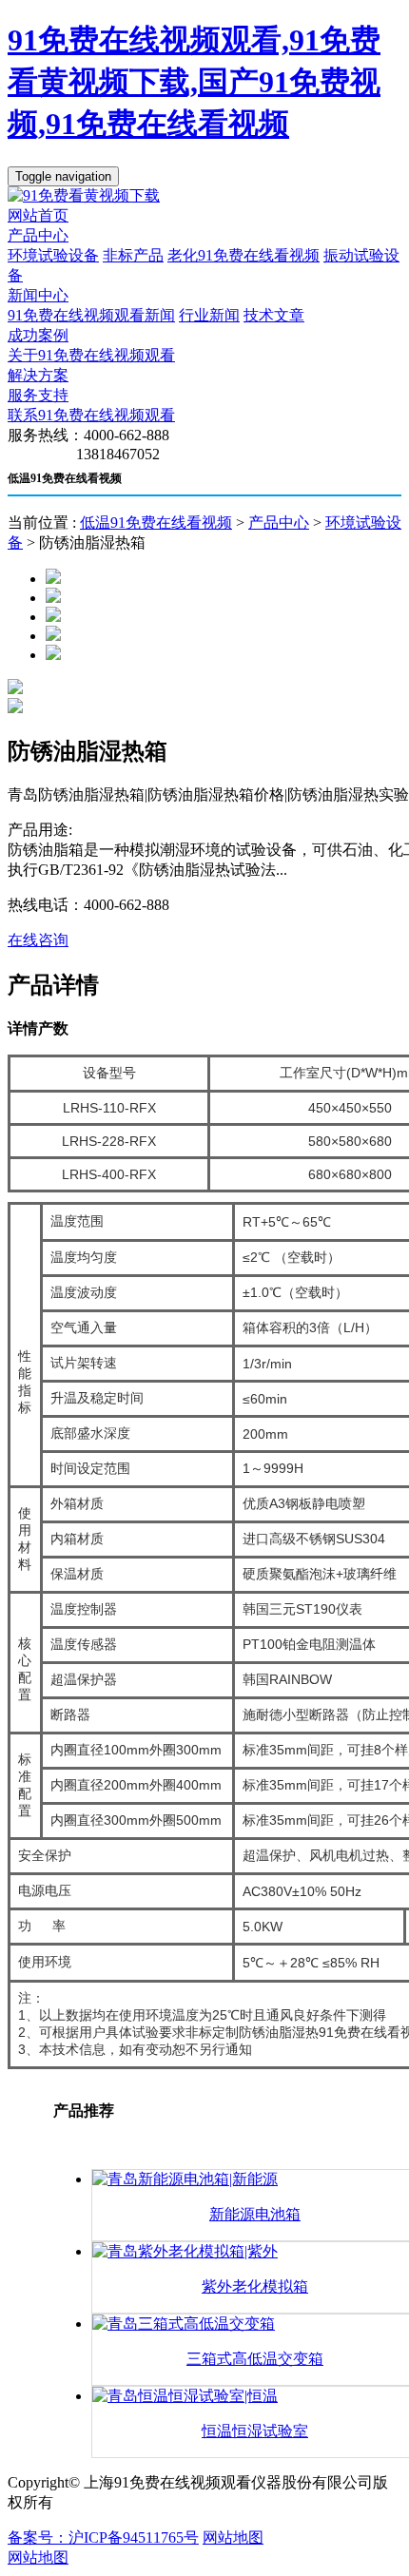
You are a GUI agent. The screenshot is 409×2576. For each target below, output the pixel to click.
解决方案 (38, 375)
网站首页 (38, 215)
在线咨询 (38, 940)
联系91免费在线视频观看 (91, 415)
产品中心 (38, 235)
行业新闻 (209, 315)
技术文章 (274, 315)
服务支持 (38, 395)
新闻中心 (38, 295)
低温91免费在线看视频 (156, 523)
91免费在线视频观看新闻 (91, 315)
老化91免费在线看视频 (243, 255)
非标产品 (133, 255)
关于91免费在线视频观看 (91, 355)
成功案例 (38, 335)
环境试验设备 (53, 255)
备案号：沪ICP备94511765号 (103, 2537)
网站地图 (233, 2537)
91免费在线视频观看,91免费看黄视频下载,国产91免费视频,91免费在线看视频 (194, 82)
